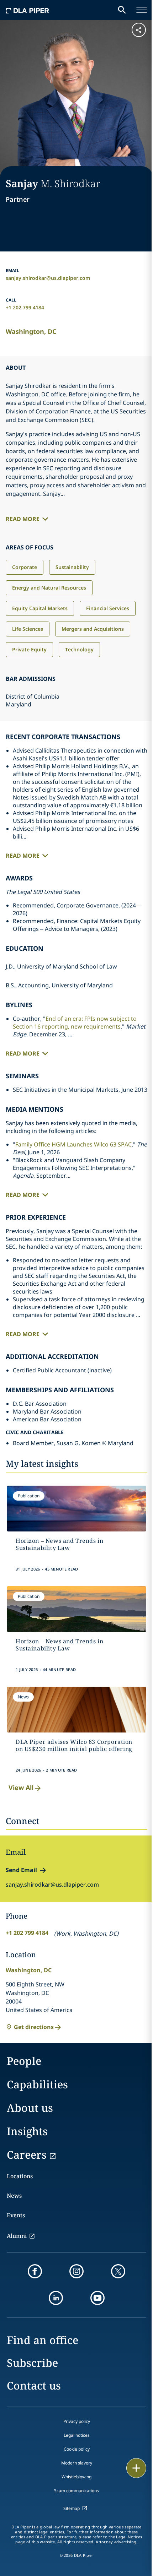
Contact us (34, 2385)
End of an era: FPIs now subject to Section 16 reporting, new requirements (75, 1023)
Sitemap (72, 2508)
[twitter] (118, 2271)
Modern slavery (77, 2463)
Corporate (25, 567)
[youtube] (97, 2298)
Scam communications (76, 2491)
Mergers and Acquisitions (93, 629)
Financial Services (108, 608)
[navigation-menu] (142, 10)
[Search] (122, 10)
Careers (27, 2155)
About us (30, 2108)
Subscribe (32, 2363)
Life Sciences (28, 629)
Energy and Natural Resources (49, 588)
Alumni (17, 2236)
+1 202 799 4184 (25, 307)
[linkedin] (56, 2298)
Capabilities (37, 2084)
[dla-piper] (27, 10)
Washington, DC (31, 331)
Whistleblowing (76, 2477)
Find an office (43, 2340)
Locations (20, 2176)
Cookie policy (77, 2449)
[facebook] (35, 2271)
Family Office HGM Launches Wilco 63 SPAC (73, 1144)
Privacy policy (77, 2421)
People (24, 2061)
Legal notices (77, 2435)
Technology (79, 649)
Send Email (21, 1870)
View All (21, 1788)
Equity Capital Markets (40, 608)
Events (16, 2215)
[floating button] (136, 2468)
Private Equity (29, 649)
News (14, 2196)
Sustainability (72, 567)
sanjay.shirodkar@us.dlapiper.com (48, 278)
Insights (27, 2131)
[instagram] (76, 2271)
